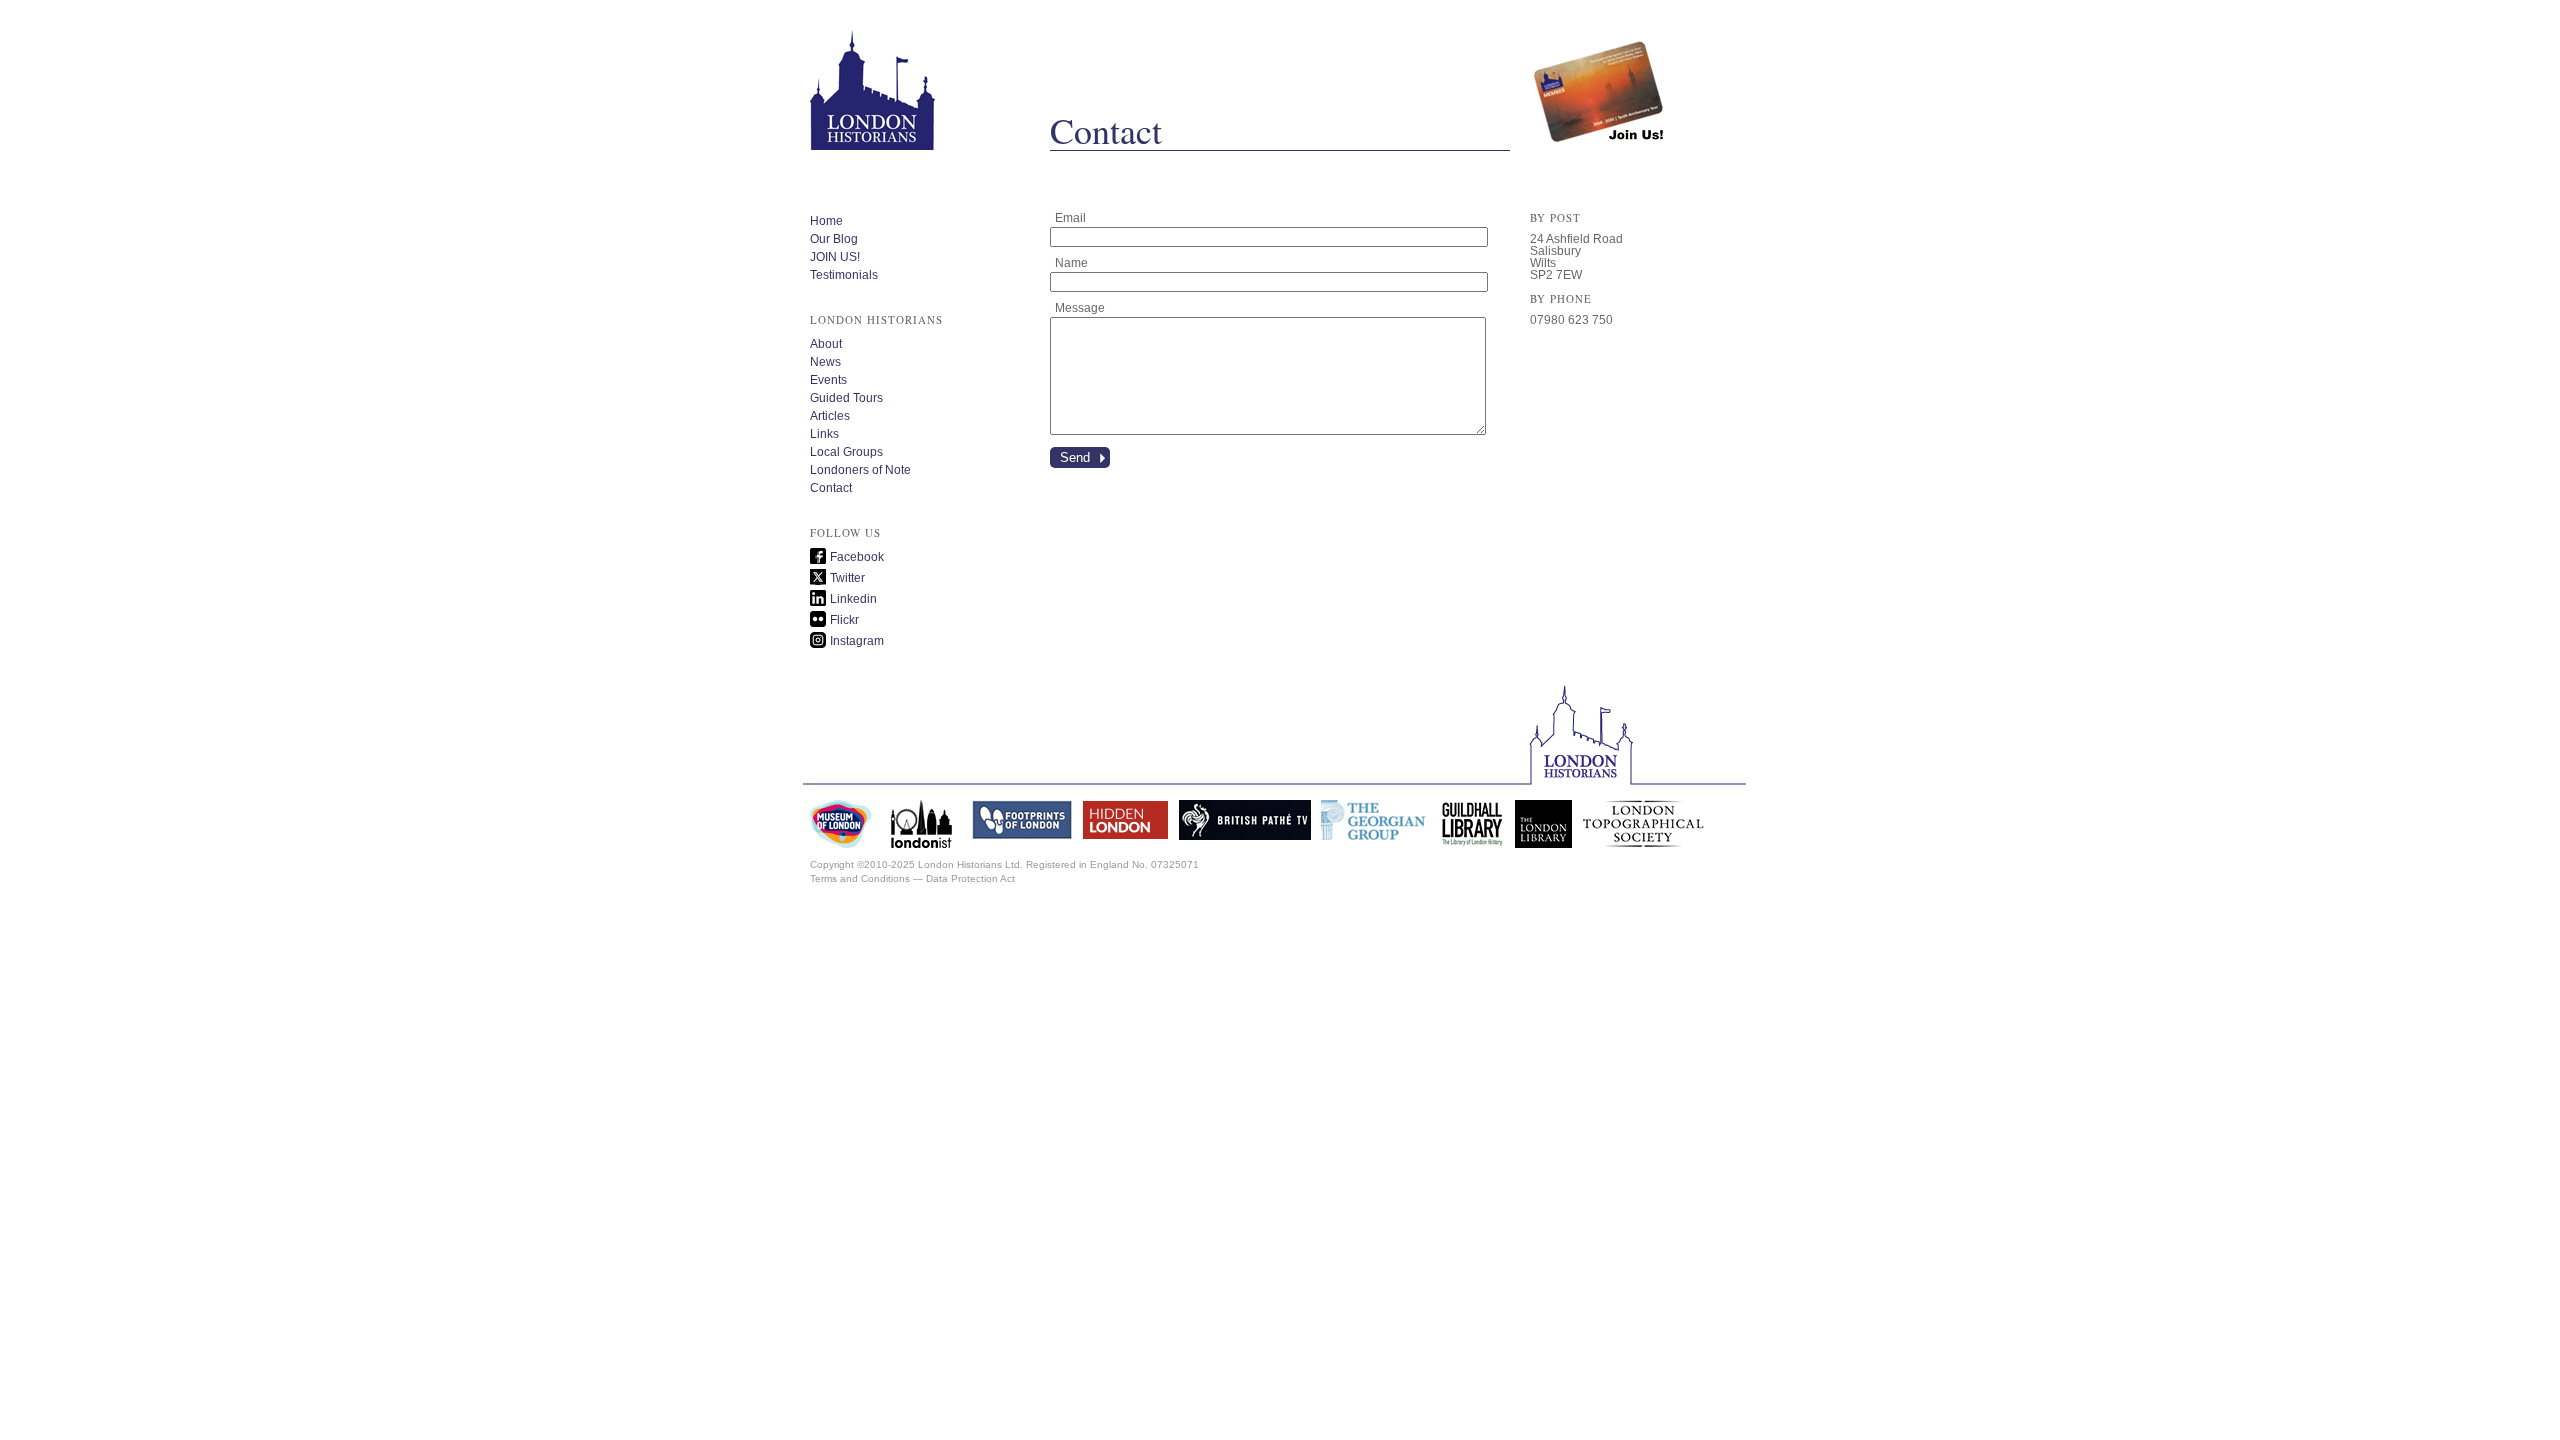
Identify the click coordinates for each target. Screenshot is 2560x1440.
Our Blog (834, 239)
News (825, 362)
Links (824, 434)
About (826, 344)
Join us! (1600, 75)
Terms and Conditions (860, 878)
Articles (830, 416)
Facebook (857, 557)
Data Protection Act (970, 878)
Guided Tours (846, 398)
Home (826, 221)
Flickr (844, 620)
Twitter (847, 578)
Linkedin (853, 599)
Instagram (857, 641)
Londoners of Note (860, 470)
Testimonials (844, 275)
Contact (831, 488)
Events (828, 380)
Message (1080, 308)
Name (1071, 263)
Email (1070, 218)
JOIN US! (835, 257)
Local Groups (846, 452)
